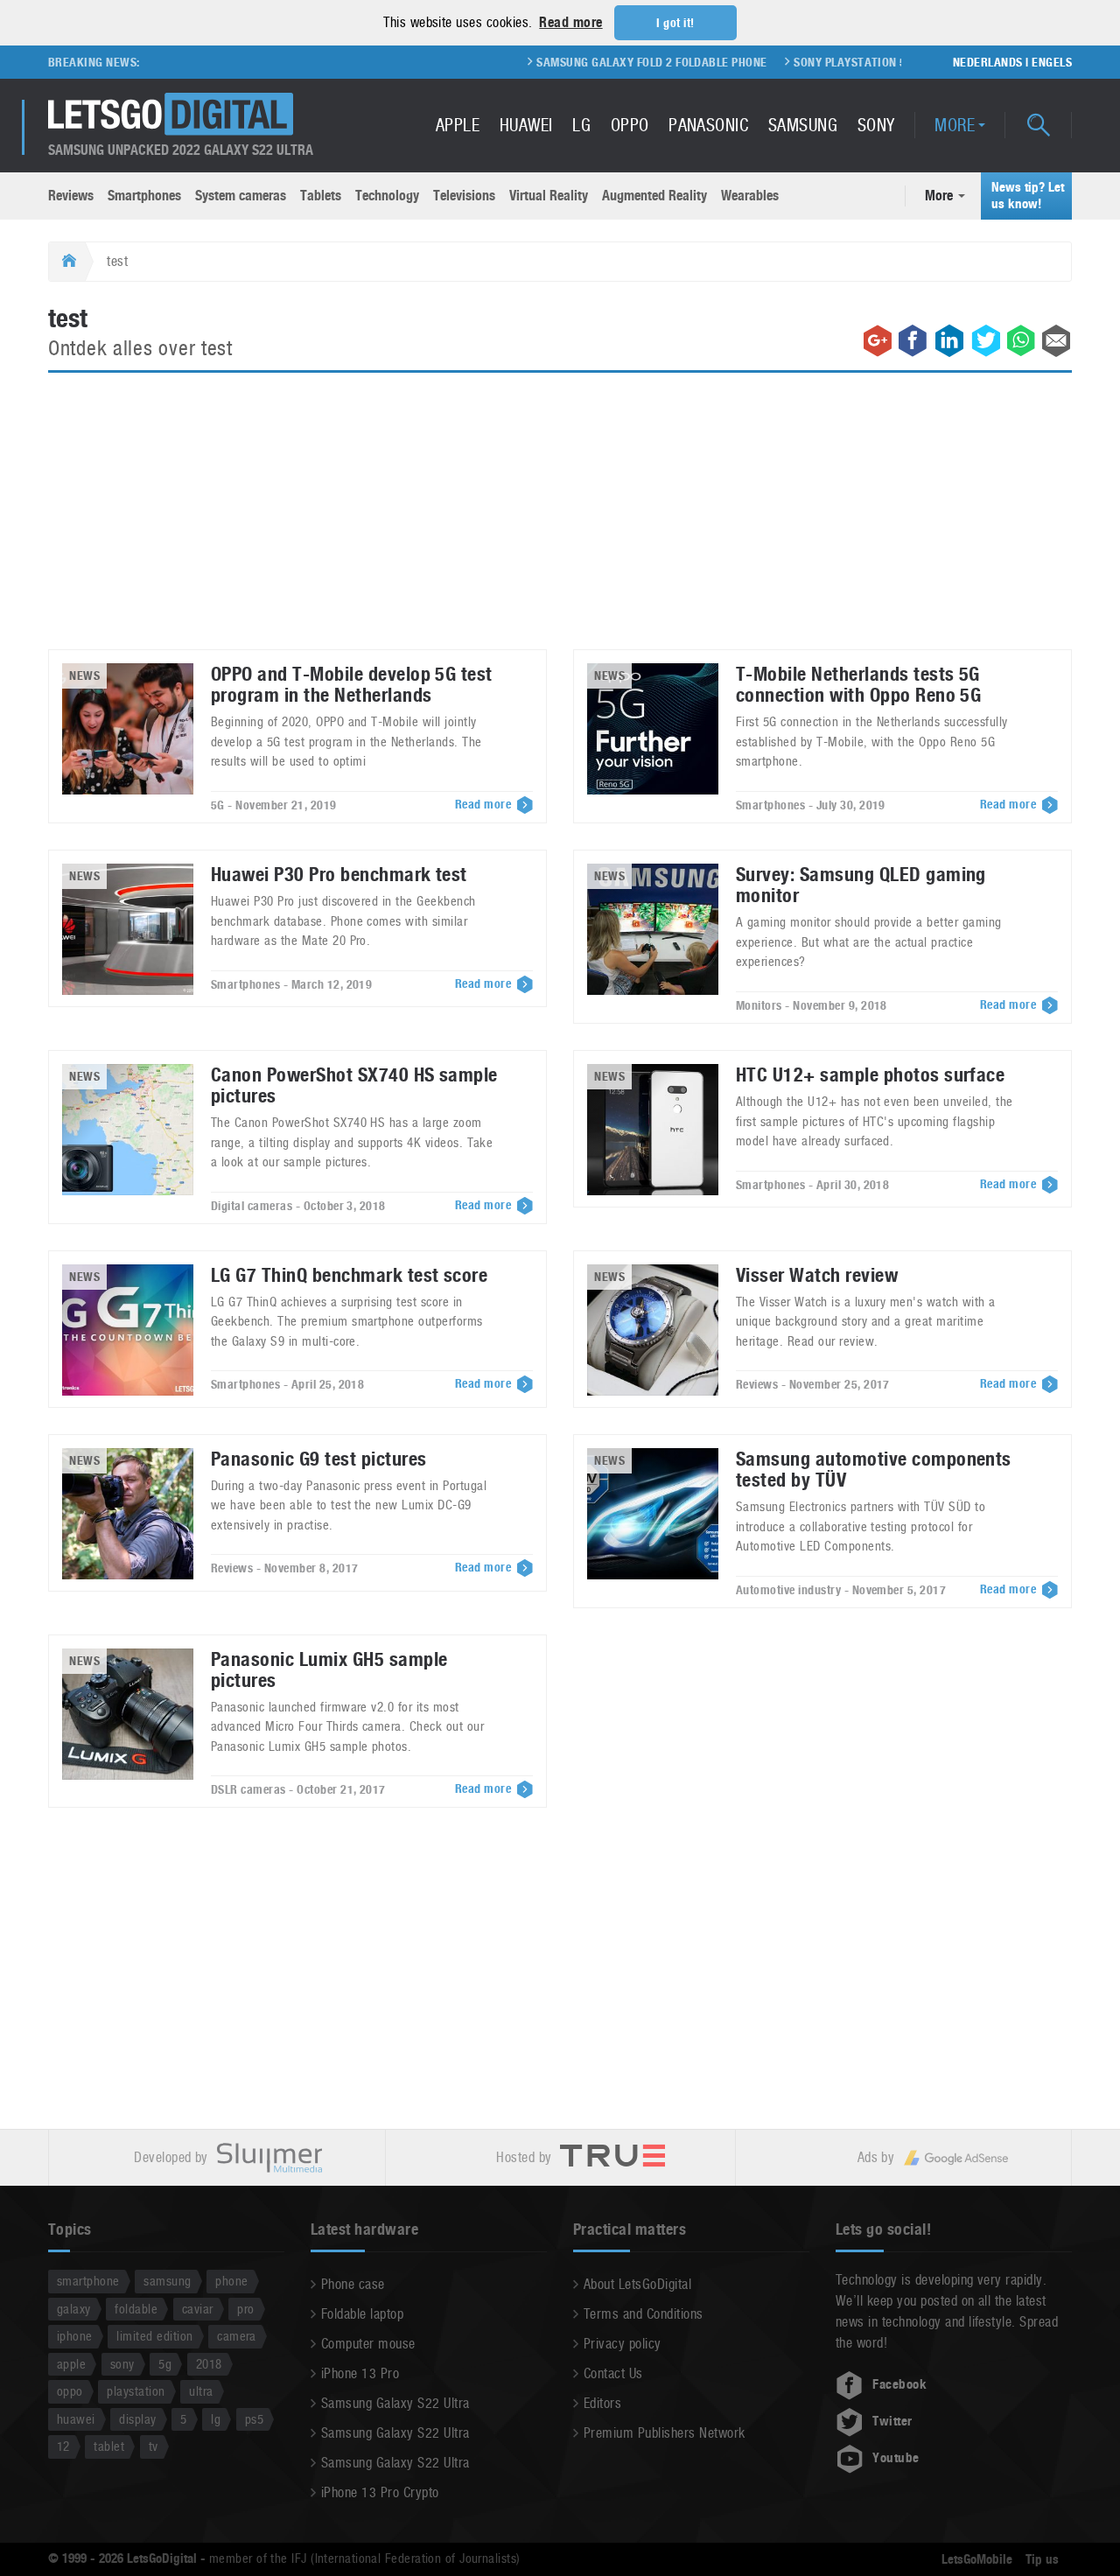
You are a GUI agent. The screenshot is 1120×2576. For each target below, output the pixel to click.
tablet (109, 2446)
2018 (209, 2364)
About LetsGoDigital (637, 2284)
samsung (167, 2281)
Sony (876, 125)
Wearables (750, 196)
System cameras (241, 196)
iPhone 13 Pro (360, 2373)
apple (71, 2364)
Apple (458, 125)
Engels (1052, 62)
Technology (387, 196)
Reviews (71, 196)
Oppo (630, 125)
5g (165, 2364)
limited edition (154, 2336)
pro (245, 2309)
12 (63, 2446)
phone (231, 2281)
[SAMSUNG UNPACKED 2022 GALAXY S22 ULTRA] (171, 114)
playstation (136, 2391)
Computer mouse (368, 2344)
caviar (198, 2309)
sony (122, 2364)
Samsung (803, 125)
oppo (70, 2391)
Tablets (321, 196)
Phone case (353, 2284)
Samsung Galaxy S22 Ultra (395, 2403)
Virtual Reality (549, 196)
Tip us (1042, 2559)
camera (237, 2336)
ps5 (254, 2419)
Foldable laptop (362, 2314)
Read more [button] (570, 22)
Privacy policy (623, 2344)
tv (154, 2446)
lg (216, 2419)
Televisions (464, 196)
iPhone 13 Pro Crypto (380, 2492)
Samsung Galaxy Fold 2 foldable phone (610, 62)
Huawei (526, 125)
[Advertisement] (560, 521)
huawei (76, 2419)
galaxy (74, 2309)
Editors (602, 2403)
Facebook (899, 2384)
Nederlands (988, 62)
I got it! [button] (675, 23)
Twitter (892, 2421)
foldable (136, 2309)
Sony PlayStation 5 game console (851, 62)
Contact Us (613, 2373)
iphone (75, 2336)
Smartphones (144, 196)
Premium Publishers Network (664, 2433)
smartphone (88, 2281)
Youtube (896, 2458)
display (137, 2419)
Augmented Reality (654, 196)
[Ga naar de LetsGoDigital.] (67, 262)
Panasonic (708, 125)
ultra (201, 2391)
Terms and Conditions (644, 2314)
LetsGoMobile (977, 2559)
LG (581, 125)
